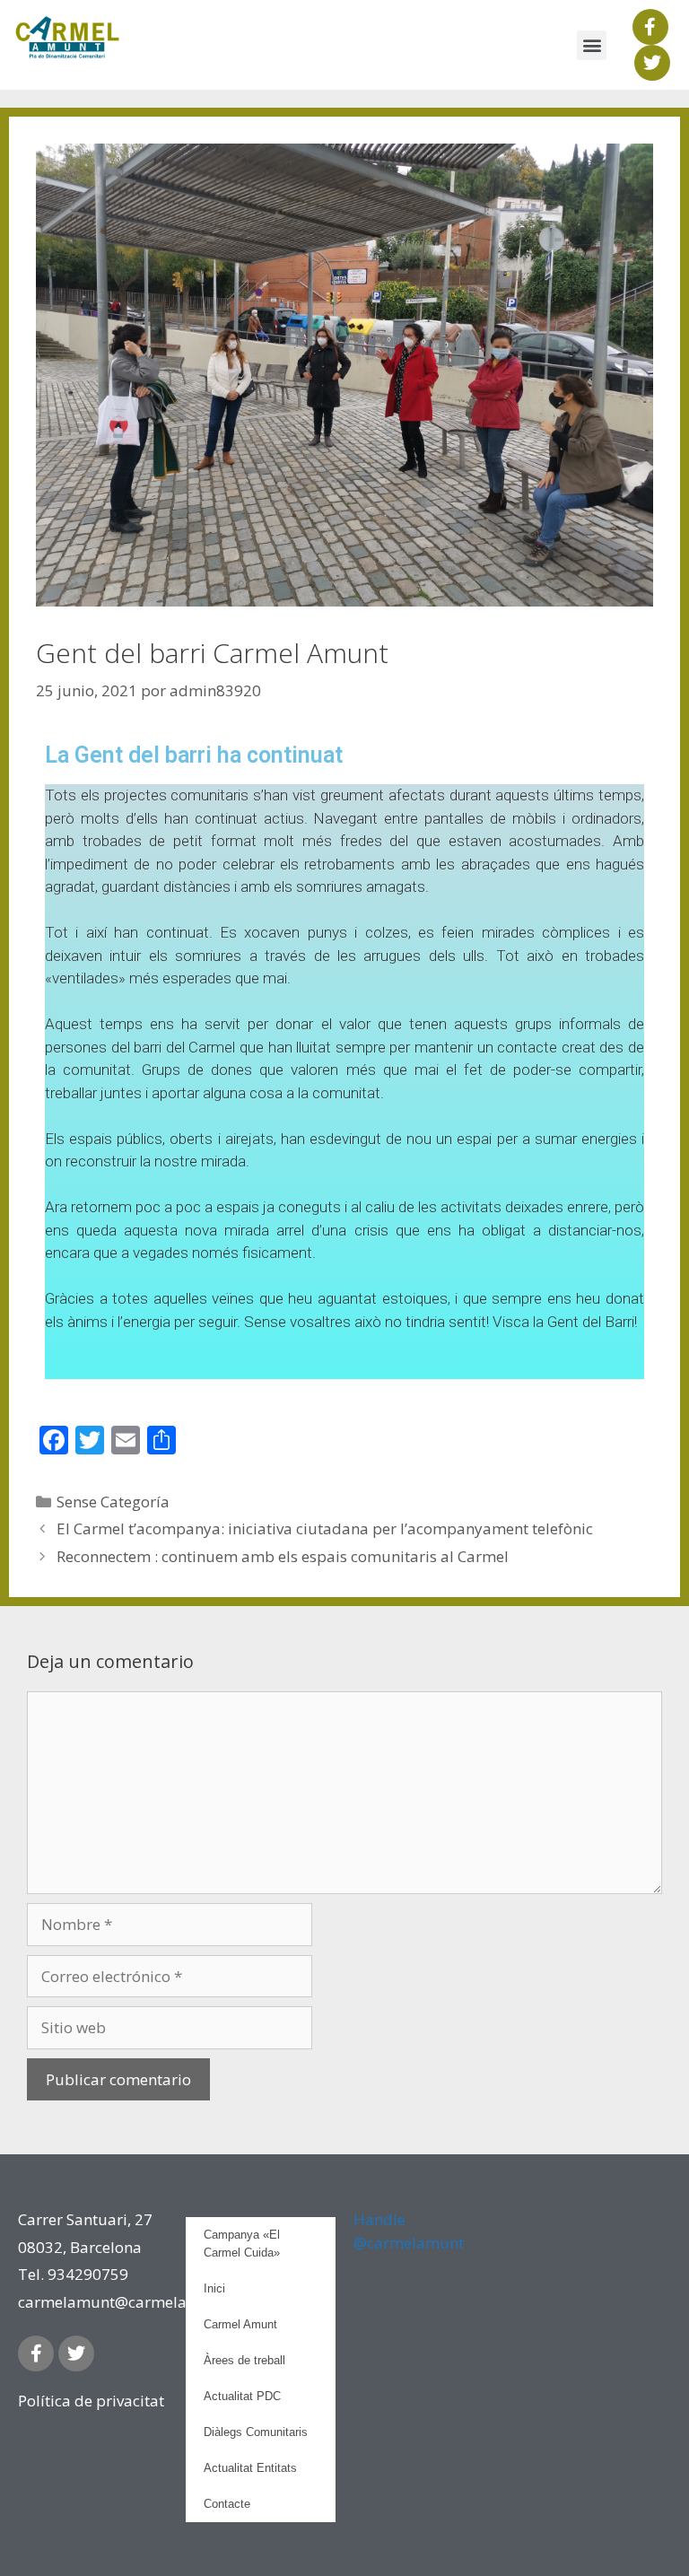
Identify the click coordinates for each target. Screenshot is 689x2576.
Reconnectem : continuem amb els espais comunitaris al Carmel (283, 1556)
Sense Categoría (113, 1502)
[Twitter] (652, 63)
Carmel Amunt (240, 2324)
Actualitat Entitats (250, 2468)
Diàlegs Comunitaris (256, 2432)
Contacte (227, 2504)
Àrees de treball (244, 2360)
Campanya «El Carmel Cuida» (242, 2244)
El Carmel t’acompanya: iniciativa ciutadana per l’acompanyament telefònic (325, 1528)
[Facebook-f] (650, 27)
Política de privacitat (91, 2401)
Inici (214, 2288)
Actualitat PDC (242, 2396)
